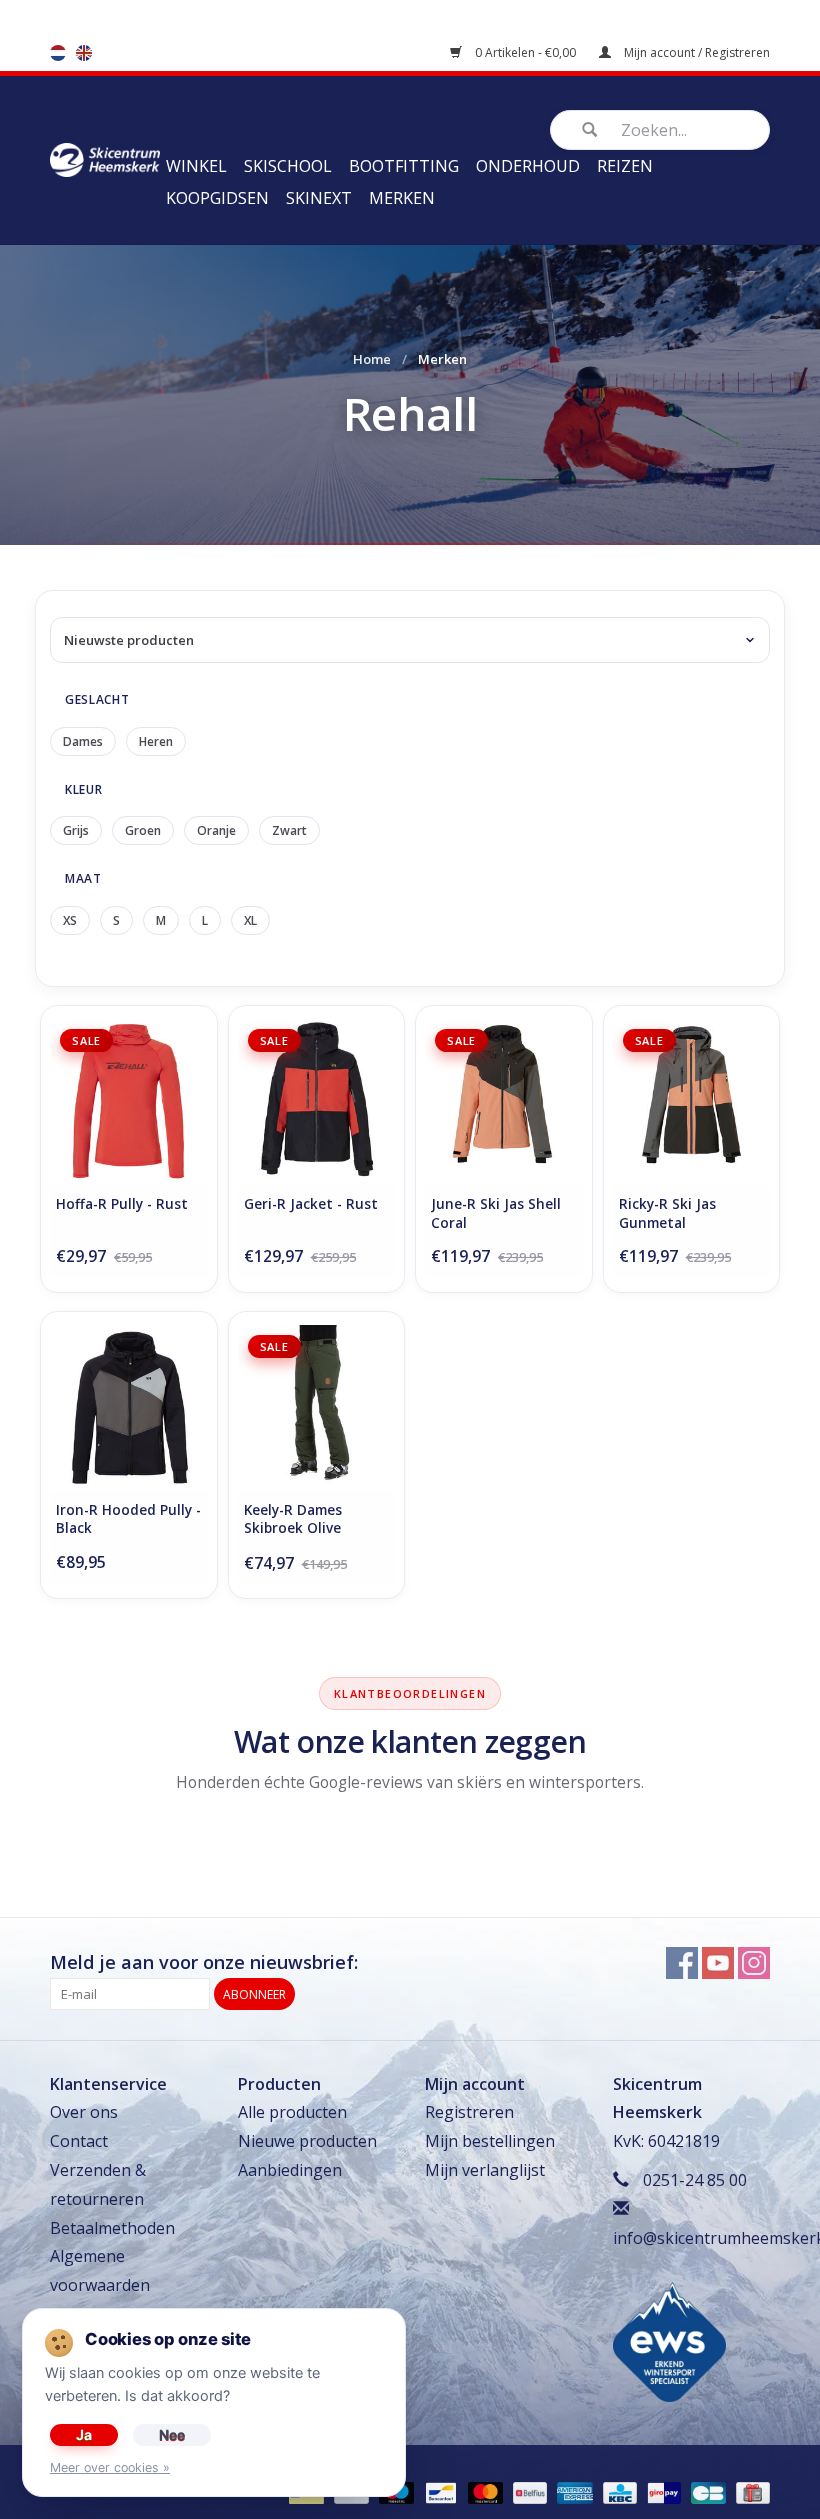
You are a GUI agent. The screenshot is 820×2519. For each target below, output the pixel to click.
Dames (83, 741)
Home (372, 359)
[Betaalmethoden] (439, 2491)
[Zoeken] (589, 130)
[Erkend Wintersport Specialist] (669, 2341)
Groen (143, 830)
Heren (156, 741)
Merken (402, 198)
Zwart (289, 830)
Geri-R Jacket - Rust (311, 1204)
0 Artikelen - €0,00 (525, 52)
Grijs (76, 830)
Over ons (84, 2112)
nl (58, 53)
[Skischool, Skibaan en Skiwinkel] (105, 158)
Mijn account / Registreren (695, 52)
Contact (79, 2141)
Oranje (216, 830)
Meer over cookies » (110, 2467)
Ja (84, 2434)
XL (250, 920)
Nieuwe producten (307, 2141)
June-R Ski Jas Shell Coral (496, 1213)
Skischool (288, 166)
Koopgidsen (217, 198)
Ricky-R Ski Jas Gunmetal (667, 1213)
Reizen (625, 166)
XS (70, 920)
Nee (172, 2434)
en (84, 53)
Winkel (196, 166)
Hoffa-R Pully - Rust (122, 1204)
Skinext (319, 198)
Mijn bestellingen (490, 2141)
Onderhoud (528, 166)
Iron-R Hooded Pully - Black (128, 1519)
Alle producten (292, 2112)
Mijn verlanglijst (485, 2170)
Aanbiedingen (290, 2170)
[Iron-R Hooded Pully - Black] (129, 1408)
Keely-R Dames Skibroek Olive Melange (293, 1521)
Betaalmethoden (112, 2228)
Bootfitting (404, 166)
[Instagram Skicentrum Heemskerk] (754, 1963)
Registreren (469, 2112)
